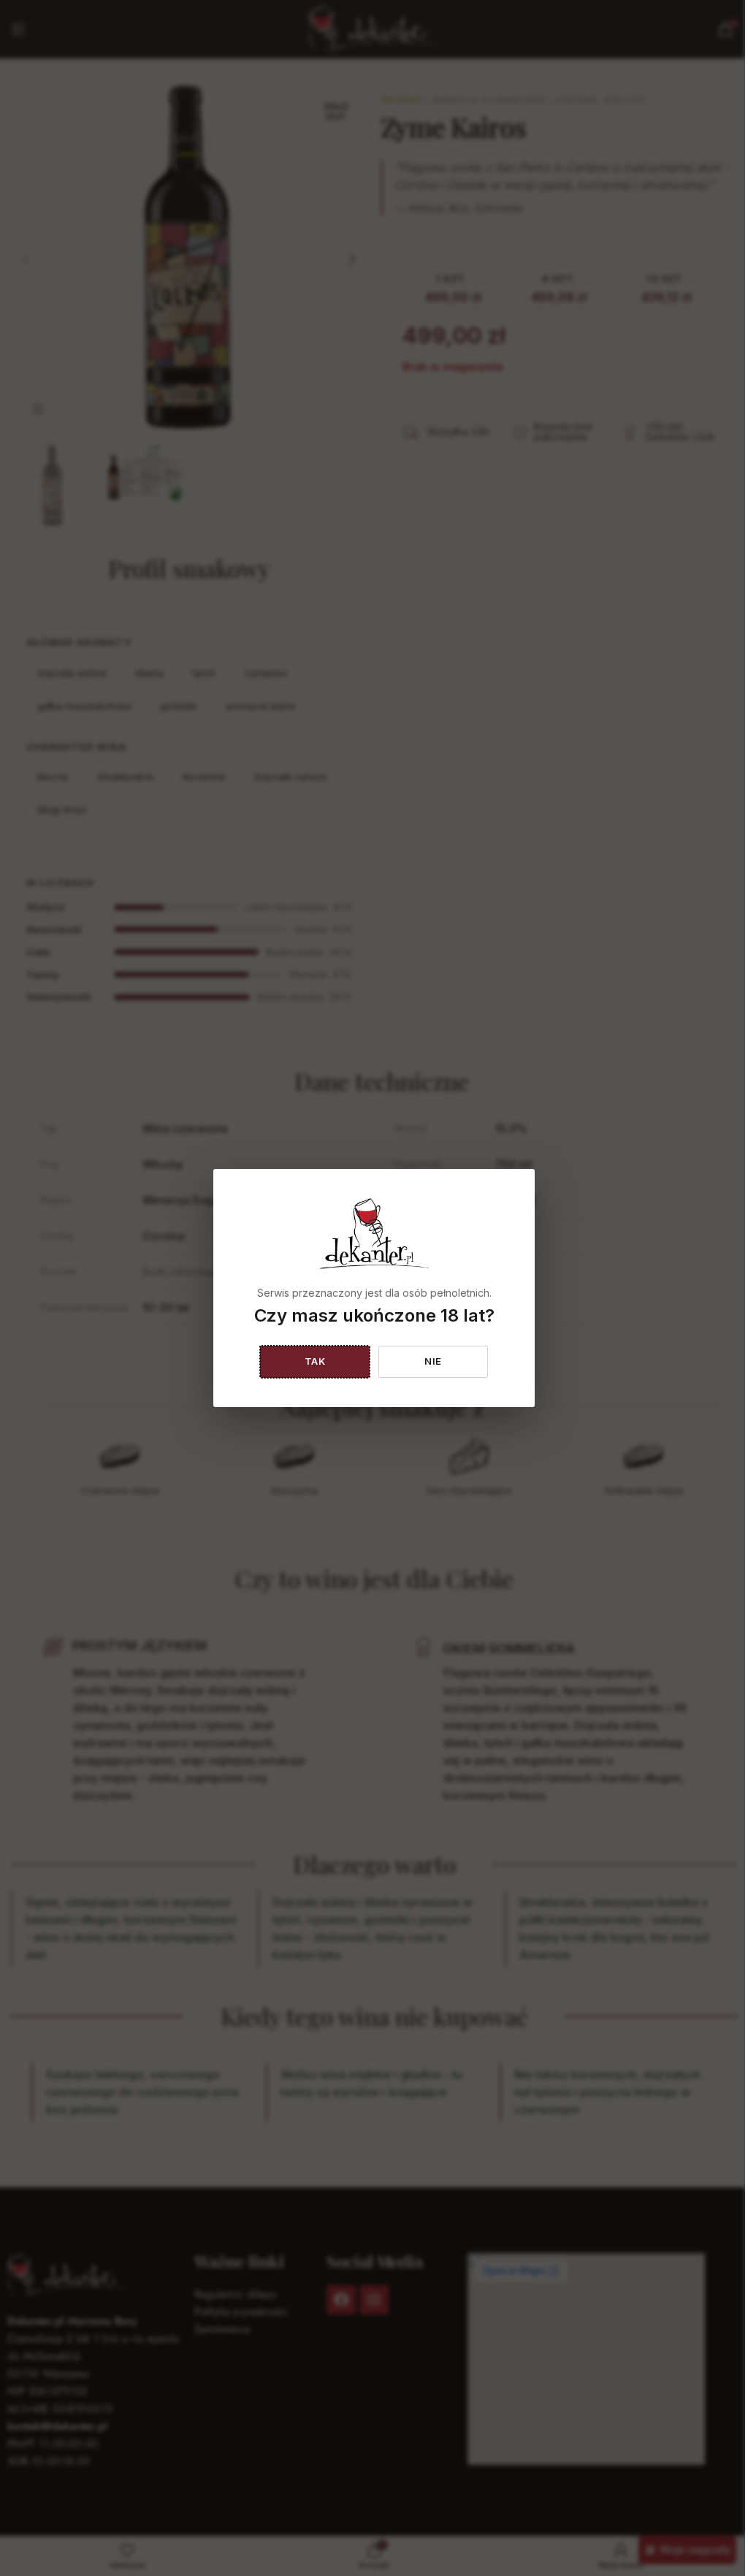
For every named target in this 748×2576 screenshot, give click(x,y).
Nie (433, 1361)
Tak (315, 1361)
